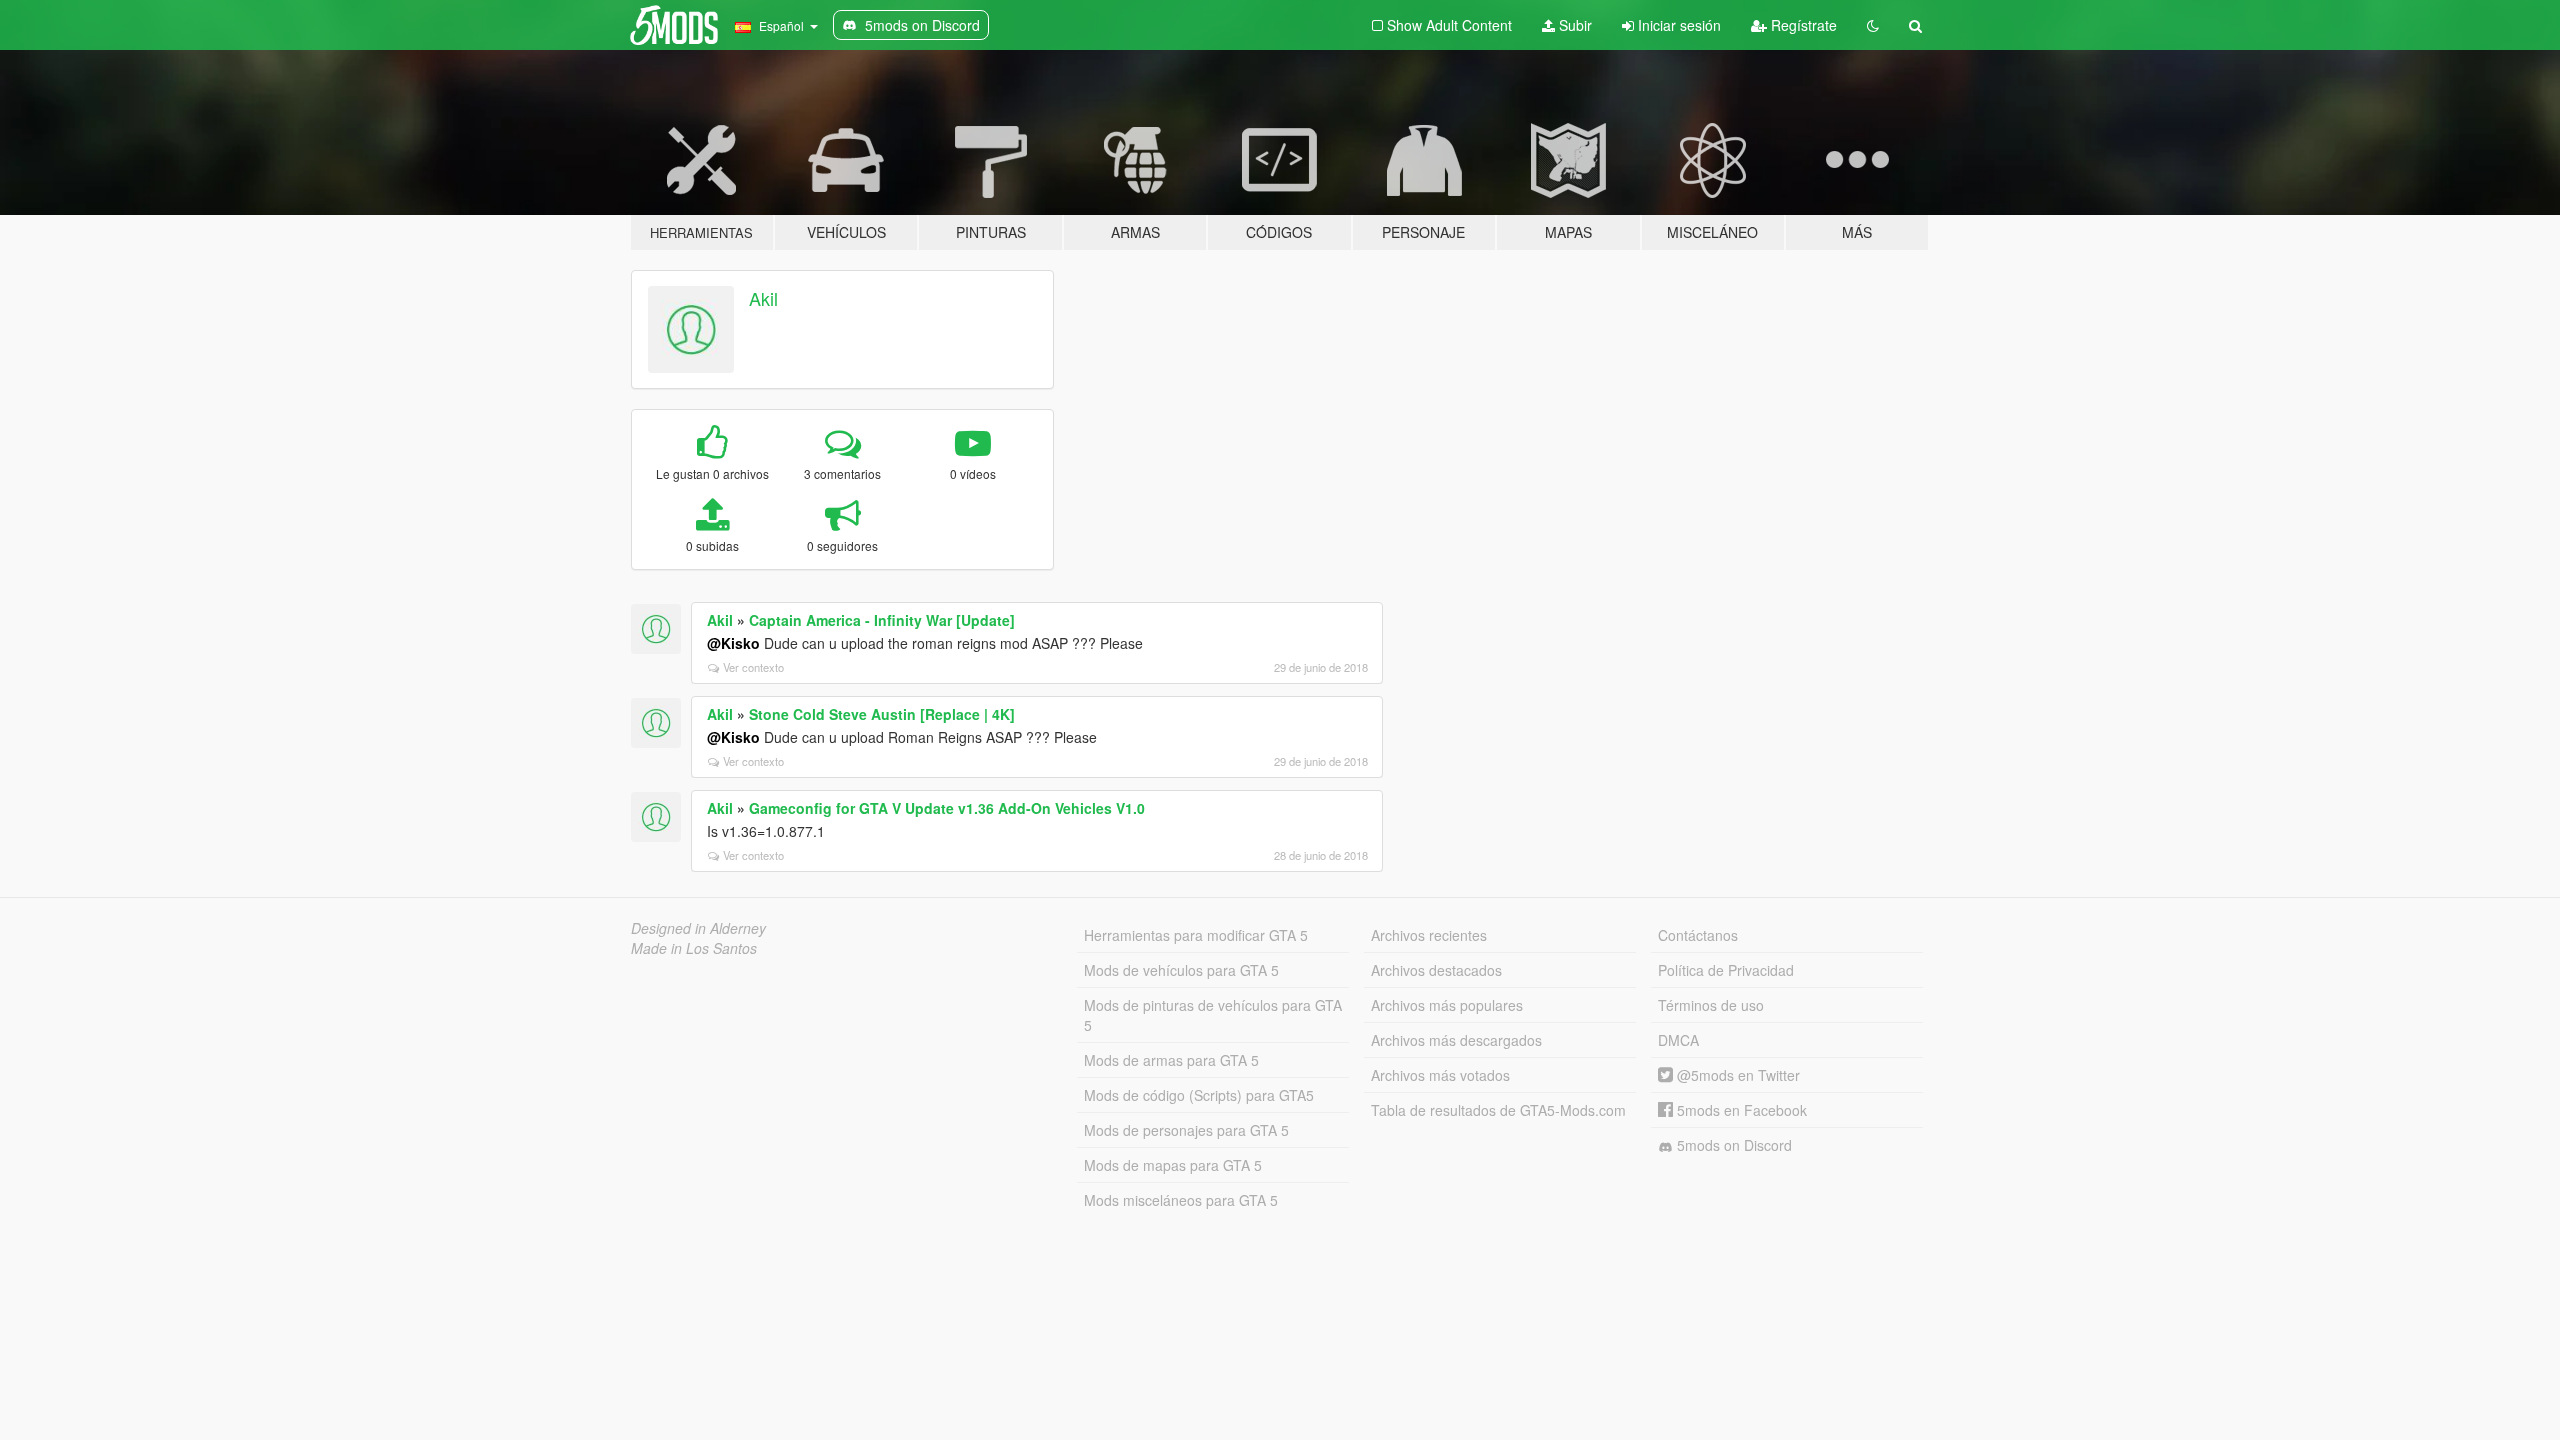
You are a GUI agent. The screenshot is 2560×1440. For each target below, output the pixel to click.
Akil (763, 298)
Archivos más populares (1447, 1005)
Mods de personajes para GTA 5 (1186, 1130)
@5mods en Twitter (1736, 1075)
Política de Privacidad (1726, 970)
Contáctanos (1698, 935)
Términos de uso (1711, 1005)
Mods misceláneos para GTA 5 (1181, 1200)
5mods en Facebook (1740, 1110)
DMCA (1678, 1040)
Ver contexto (753, 667)
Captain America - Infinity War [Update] (882, 620)
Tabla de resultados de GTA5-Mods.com (1498, 1110)
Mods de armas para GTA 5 (1171, 1060)
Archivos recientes (1429, 935)
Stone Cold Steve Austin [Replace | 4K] (882, 714)
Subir (1573, 25)
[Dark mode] (1873, 25)
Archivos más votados (1440, 1075)
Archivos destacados (1436, 970)
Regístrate (1802, 25)
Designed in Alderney (698, 928)
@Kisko (733, 643)
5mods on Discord (1732, 1145)
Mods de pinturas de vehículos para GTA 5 (1213, 1015)
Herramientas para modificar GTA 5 (1196, 935)
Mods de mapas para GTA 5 (1173, 1165)
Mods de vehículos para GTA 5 (1181, 970)
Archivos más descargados (1456, 1040)
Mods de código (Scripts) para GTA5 (1199, 1095)
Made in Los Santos (694, 948)
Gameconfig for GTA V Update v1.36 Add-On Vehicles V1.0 (947, 808)
